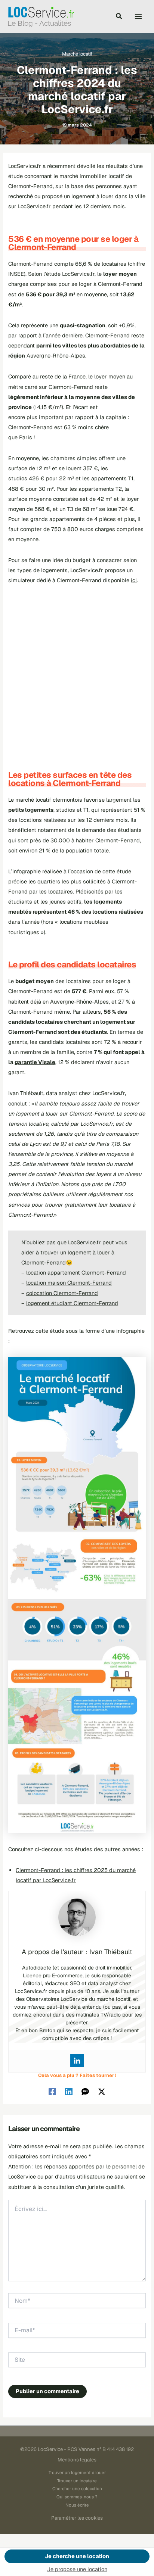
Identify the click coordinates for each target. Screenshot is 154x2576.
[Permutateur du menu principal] (138, 16)
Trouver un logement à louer (77, 2472)
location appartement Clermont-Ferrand (76, 1273)
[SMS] (85, 2091)
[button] (119, 17)
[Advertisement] (77, 673)
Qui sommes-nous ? (77, 2497)
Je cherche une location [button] (77, 2556)
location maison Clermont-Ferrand (69, 1283)
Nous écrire (77, 2505)
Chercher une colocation (77, 2488)
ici (134, 580)
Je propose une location (77, 2569)
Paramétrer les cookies (77, 2518)
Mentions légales (77, 2460)
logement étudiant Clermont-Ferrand (72, 1303)
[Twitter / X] (102, 2091)
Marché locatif (77, 54)
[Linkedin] (77, 2061)
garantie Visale (35, 1062)
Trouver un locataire (77, 2481)
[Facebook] (52, 2091)
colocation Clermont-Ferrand (62, 1293)
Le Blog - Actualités (39, 23)
